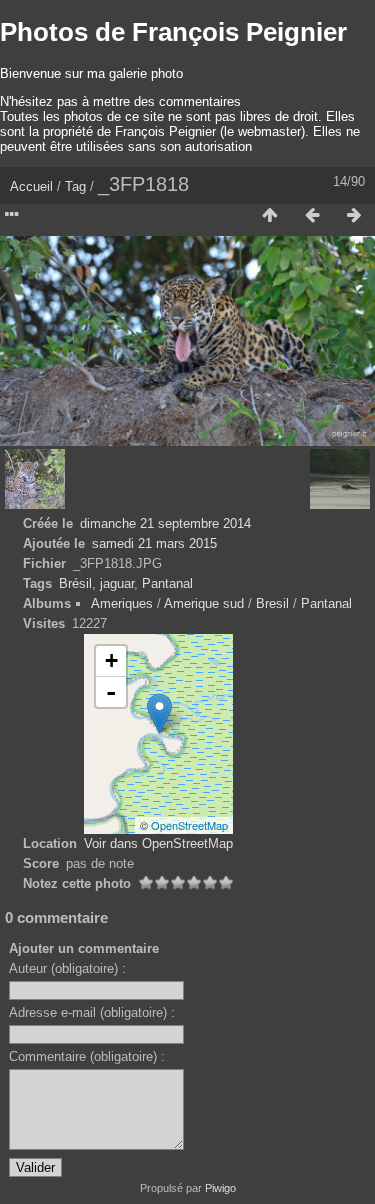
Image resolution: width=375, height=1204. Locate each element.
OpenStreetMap (189, 825)
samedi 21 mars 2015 (154, 543)
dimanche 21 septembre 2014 (165, 523)
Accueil (31, 186)
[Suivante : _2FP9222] (354, 216)
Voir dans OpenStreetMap (158, 843)
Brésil (75, 583)
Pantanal (167, 583)
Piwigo (220, 1188)
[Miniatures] (270, 216)
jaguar (117, 583)
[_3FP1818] (159, 713)
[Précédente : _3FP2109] (312, 216)
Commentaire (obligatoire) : (87, 1056)
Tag (75, 186)
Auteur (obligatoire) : (67, 968)
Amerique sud (204, 603)
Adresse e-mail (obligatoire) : (92, 1012)
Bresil (272, 603)
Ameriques (122, 603)
